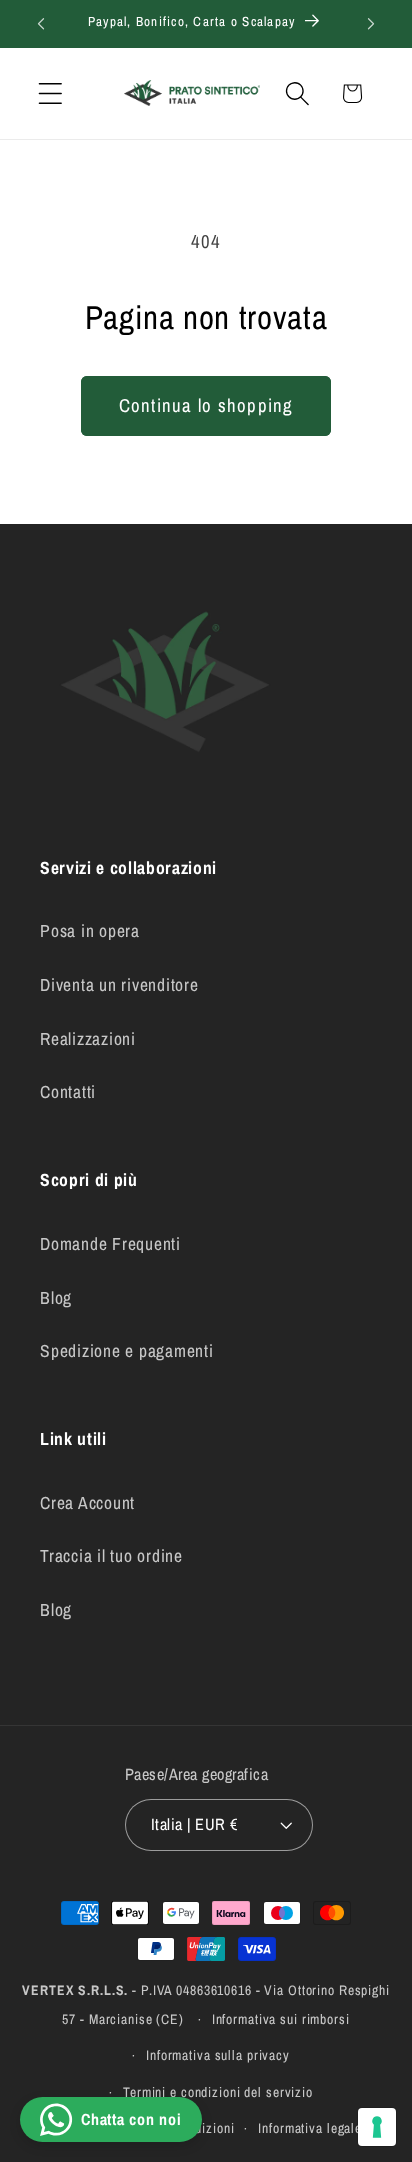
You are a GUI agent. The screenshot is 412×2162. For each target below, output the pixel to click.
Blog (56, 1297)
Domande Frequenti (110, 1243)
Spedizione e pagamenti (127, 1350)
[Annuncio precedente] (41, 24)
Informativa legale (310, 2128)
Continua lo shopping (206, 405)
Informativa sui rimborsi (281, 2019)
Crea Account (87, 1502)
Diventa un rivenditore (119, 984)
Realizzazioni (88, 1038)
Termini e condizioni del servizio (218, 2092)
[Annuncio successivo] (371, 24)
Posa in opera (90, 930)
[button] (50, 93)
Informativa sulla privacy (218, 2055)
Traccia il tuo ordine (111, 1555)
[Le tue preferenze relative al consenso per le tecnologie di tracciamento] (377, 2127)
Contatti (68, 1091)
